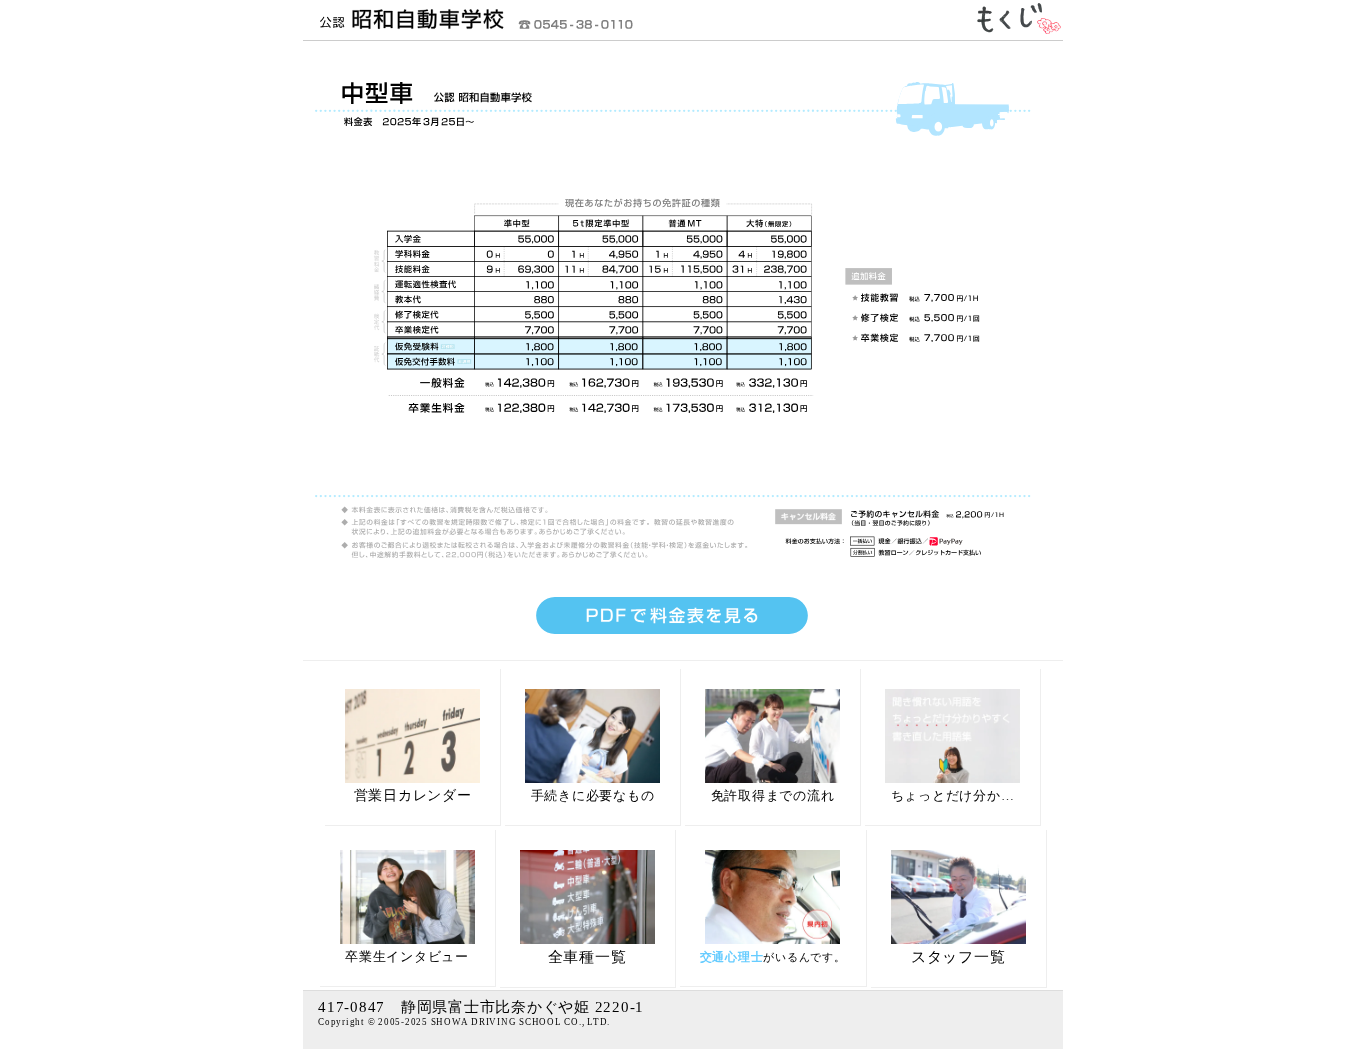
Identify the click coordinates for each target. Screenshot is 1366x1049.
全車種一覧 (587, 957)
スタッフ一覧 (958, 957)
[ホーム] (404, 30)
